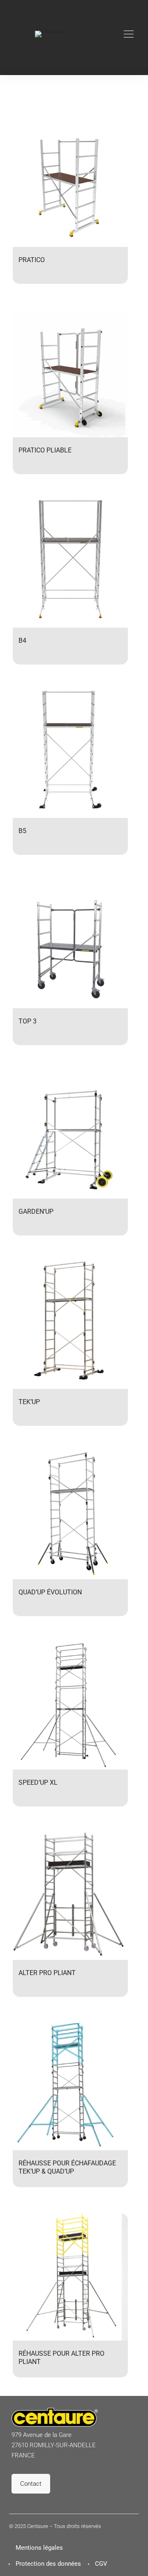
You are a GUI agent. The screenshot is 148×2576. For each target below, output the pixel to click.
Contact (31, 2484)
